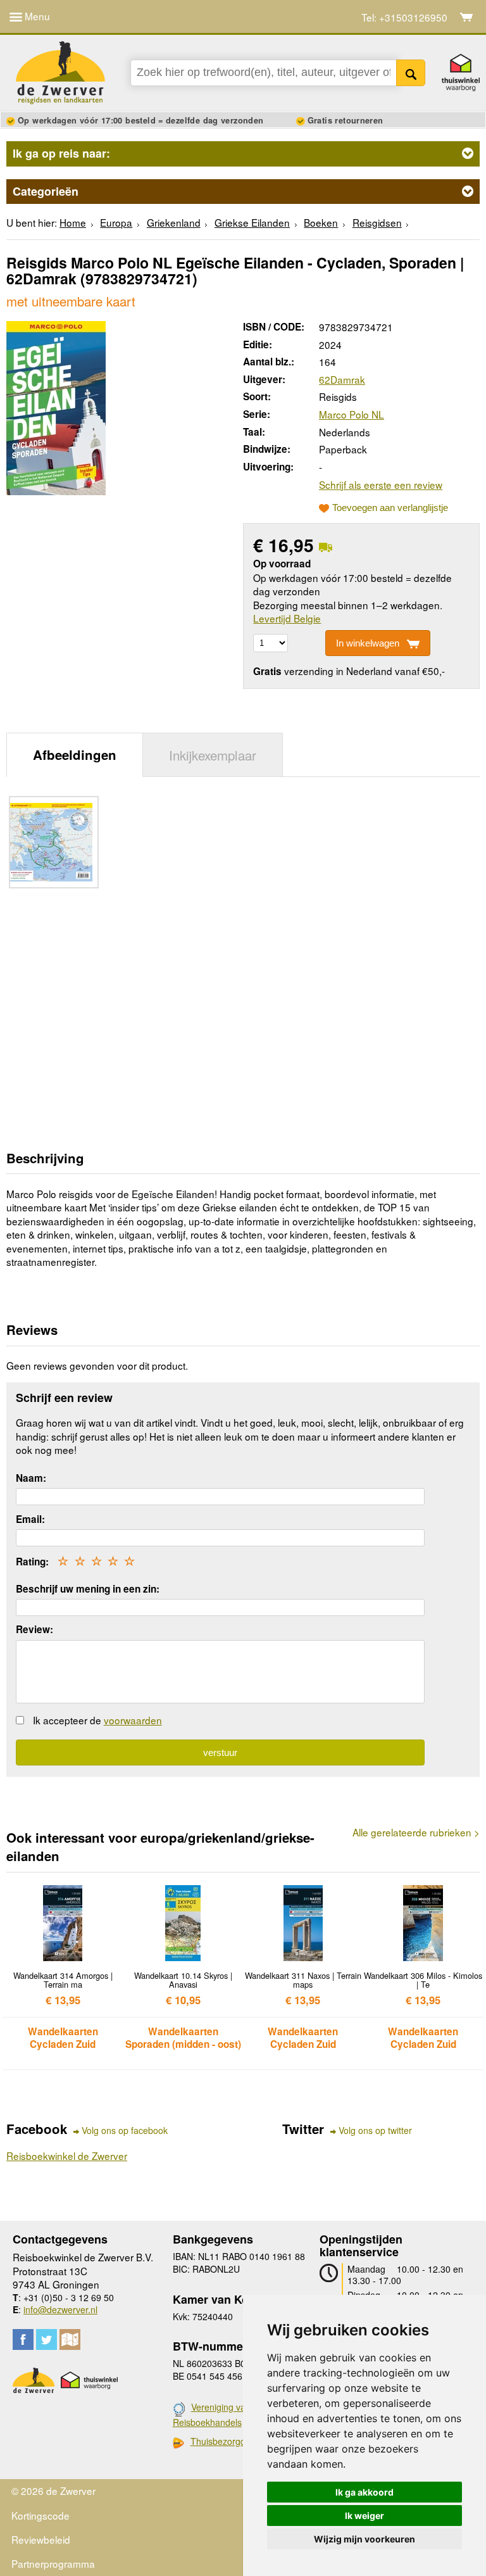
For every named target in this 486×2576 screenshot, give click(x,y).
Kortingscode (40, 2515)
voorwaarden (133, 1720)
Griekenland (174, 222)
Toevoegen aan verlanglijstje (390, 508)
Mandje (467, 17)
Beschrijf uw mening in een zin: (88, 1589)
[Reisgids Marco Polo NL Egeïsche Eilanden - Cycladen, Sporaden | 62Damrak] (56, 406)
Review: (34, 1629)
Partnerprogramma (53, 2563)
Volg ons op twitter (375, 2131)
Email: (30, 1519)
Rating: (32, 1562)
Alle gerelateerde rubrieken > (416, 1832)
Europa (116, 222)
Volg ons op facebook (125, 2131)
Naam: (31, 1478)
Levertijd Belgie (287, 618)
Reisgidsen (377, 222)
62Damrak (342, 379)
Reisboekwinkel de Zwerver (67, 2156)
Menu (36, 16)
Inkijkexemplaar (213, 755)
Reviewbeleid (41, 2539)
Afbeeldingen (75, 754)
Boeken (321, 222)
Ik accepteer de (97, 1720)
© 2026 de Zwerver (53, 2491)
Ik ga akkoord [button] (364, 2492)
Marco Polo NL (352, 414)
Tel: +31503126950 (404, 17)
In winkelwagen (368, 643)
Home (73, 222)
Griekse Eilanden (252, 222)
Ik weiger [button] (364, 2516)
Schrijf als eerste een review (381, 484)
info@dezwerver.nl (60, 2309)
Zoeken (411, 73)
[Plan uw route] (70, 2339)
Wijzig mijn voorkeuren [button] (364, 2539)
